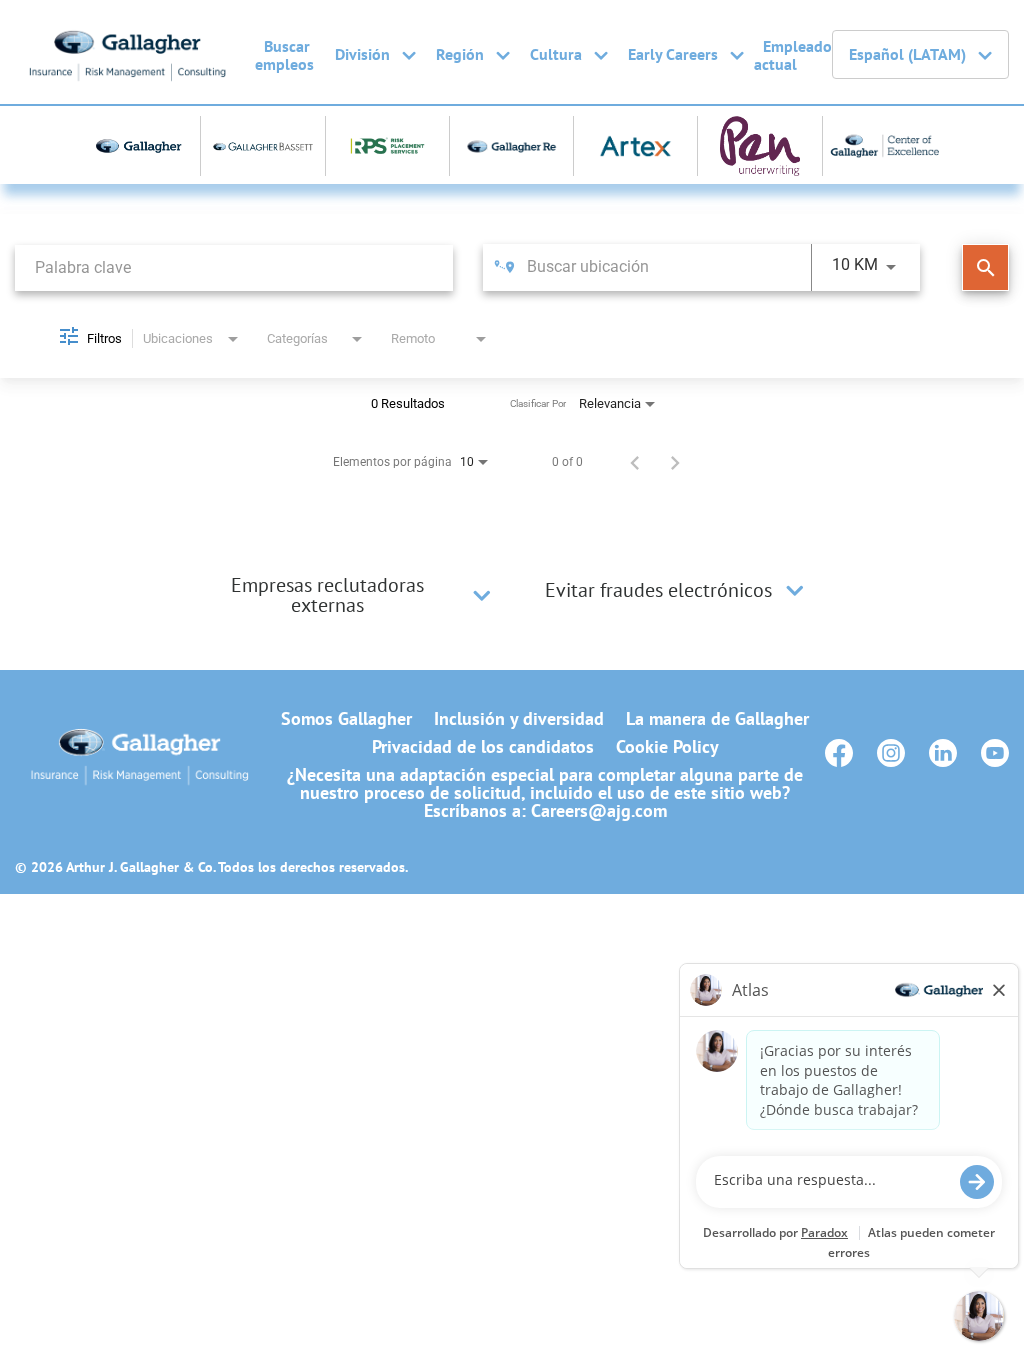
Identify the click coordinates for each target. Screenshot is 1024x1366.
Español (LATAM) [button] (907, 54)
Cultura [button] (556, 54)
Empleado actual (793, 55)
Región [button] (460, 54)
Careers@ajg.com (599, 810)
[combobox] (234, 267)
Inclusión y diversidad (519, 719)
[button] (482, 595)
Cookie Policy (667, 747)
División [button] (362, 54)
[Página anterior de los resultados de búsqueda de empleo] (635, 462)
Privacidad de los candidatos (483, 747)
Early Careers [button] (673, 54)
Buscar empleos (284, 55)
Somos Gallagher (346, 719)
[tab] (346, 595)
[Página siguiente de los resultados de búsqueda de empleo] (675, 462)
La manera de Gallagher (717, 719)
